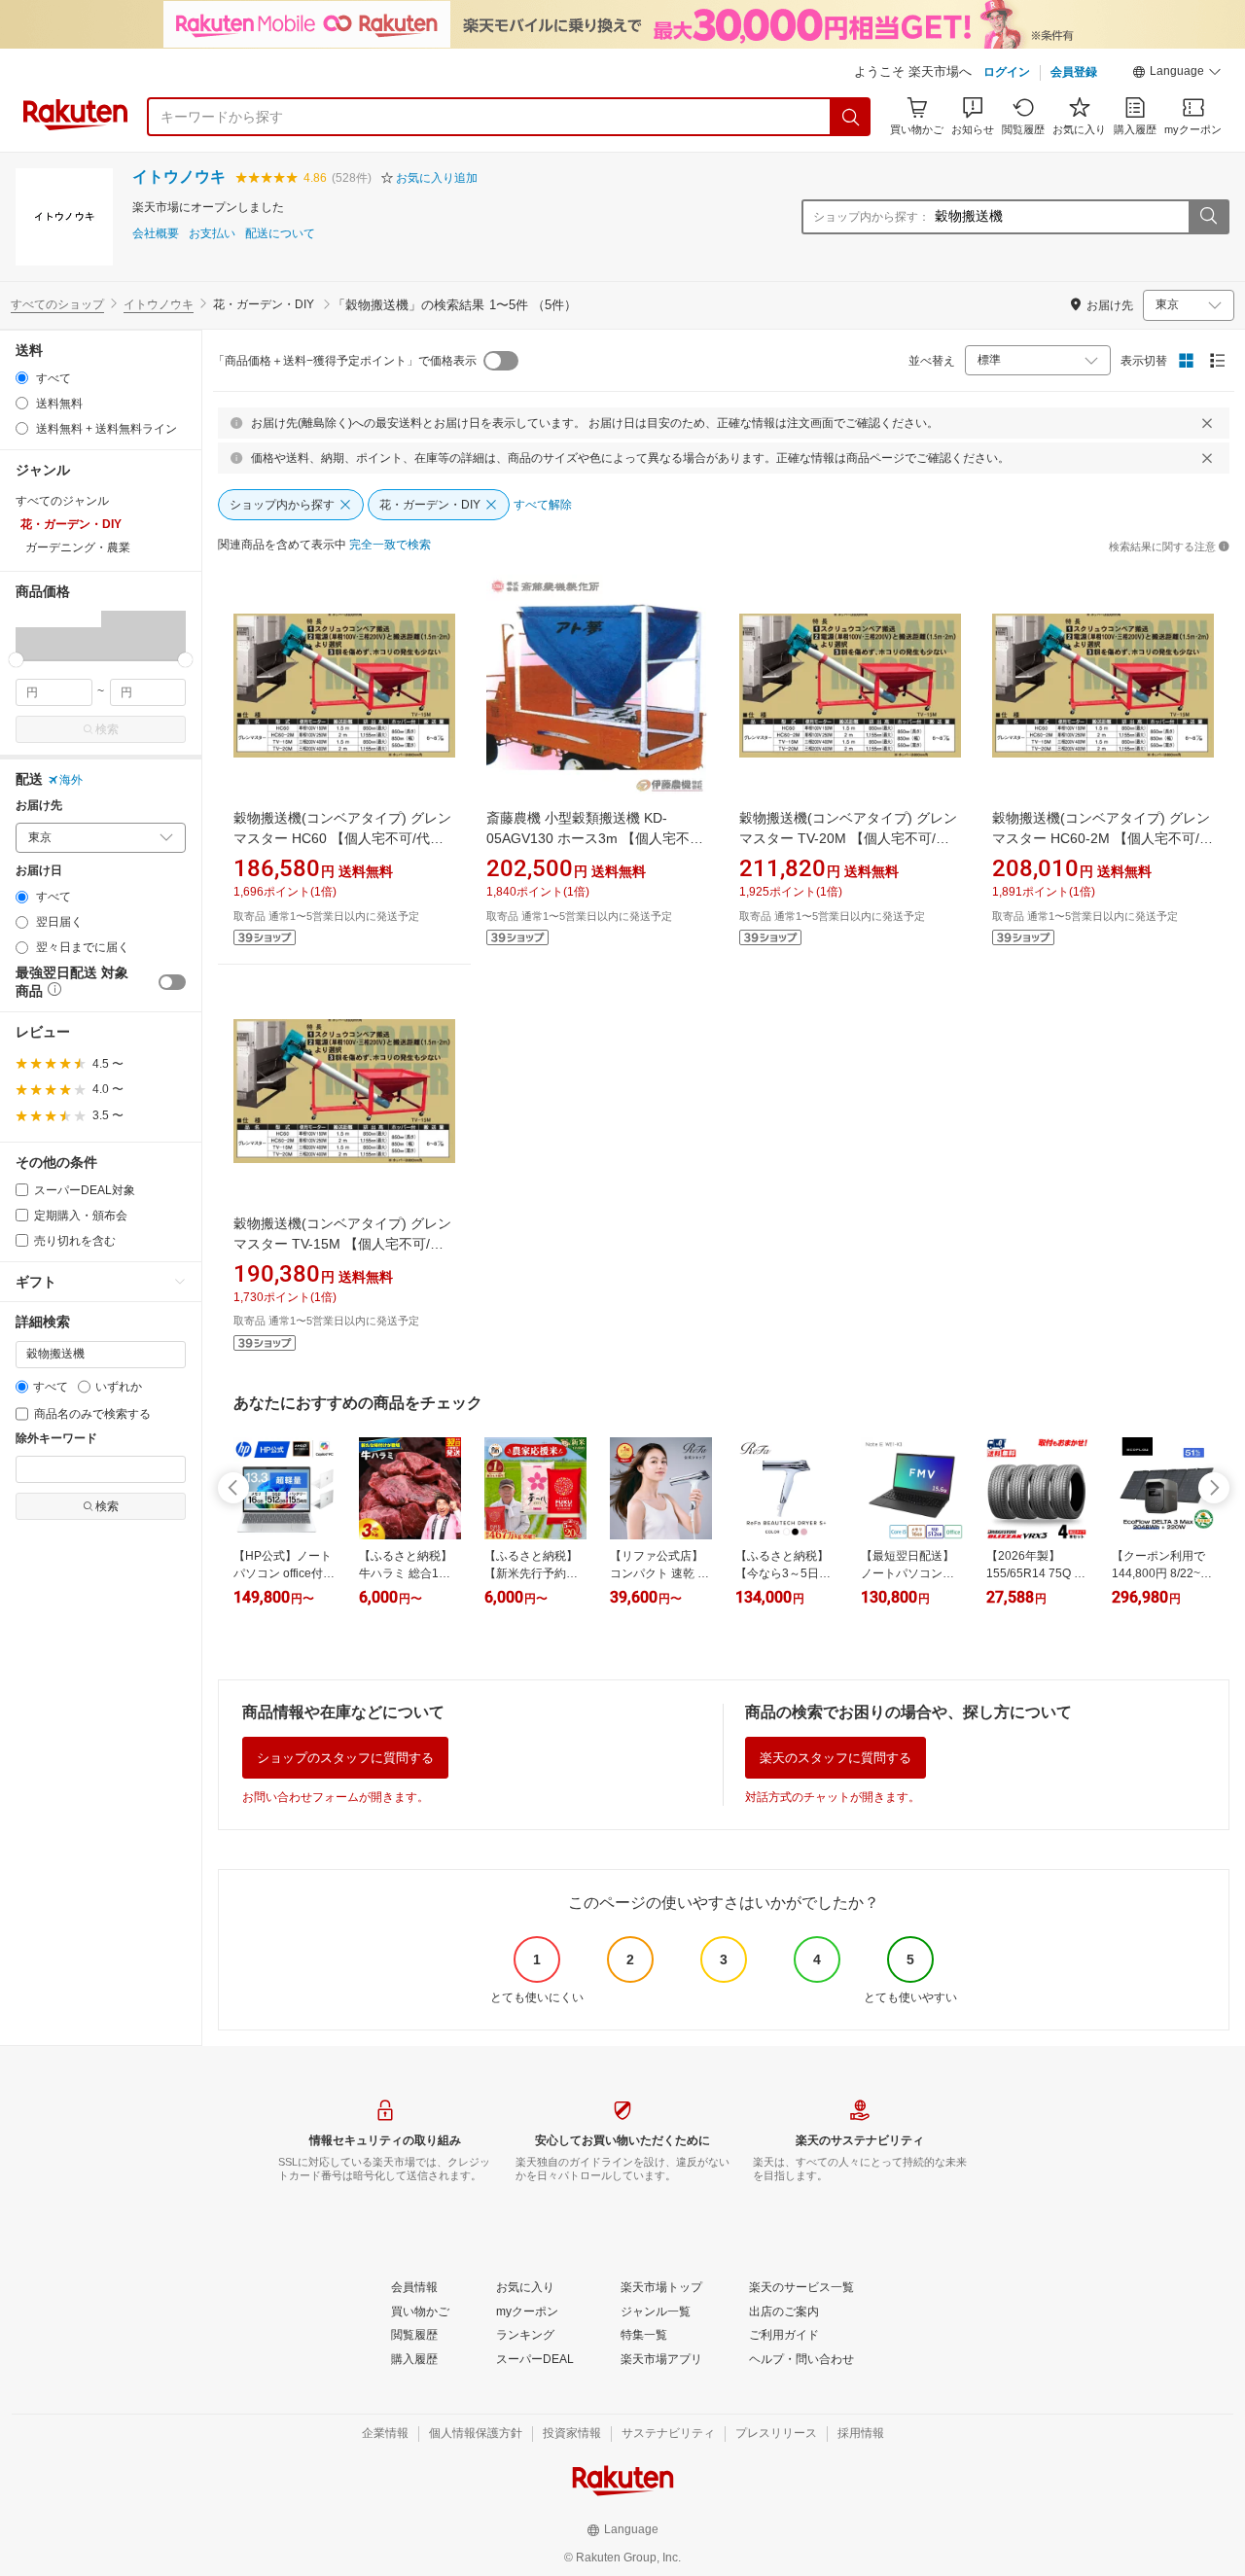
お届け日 (39, 871)
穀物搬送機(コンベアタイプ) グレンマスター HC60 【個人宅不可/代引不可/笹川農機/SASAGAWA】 (342, 838)
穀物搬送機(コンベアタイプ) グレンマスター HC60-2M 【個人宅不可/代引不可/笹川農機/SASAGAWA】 (1103, 838)
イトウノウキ (179, 176)
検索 (107, 729)
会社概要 (156, 234)
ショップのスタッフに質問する (345, 1758)
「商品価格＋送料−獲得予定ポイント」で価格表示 (345, 361)
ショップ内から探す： (871, 217)
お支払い (212, 234)
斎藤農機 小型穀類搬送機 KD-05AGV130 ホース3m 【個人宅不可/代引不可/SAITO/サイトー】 (597, 838)
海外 (71, 780)
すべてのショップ (57, 304)
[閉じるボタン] (1207, 423)
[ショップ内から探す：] (1208, 217)
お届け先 (39, 806)
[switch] (172, 982)
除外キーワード (56, 1439)
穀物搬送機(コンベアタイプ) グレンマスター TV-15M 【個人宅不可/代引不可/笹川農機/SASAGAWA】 (342, 1244)
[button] (1177, 74)
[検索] (851, 117)
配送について (280, 234)
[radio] (22, 378)
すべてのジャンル (62, 501)
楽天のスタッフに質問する (836, 1758)
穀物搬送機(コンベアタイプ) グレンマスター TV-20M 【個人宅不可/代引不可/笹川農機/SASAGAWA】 (848, 838)
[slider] (16, 660)
